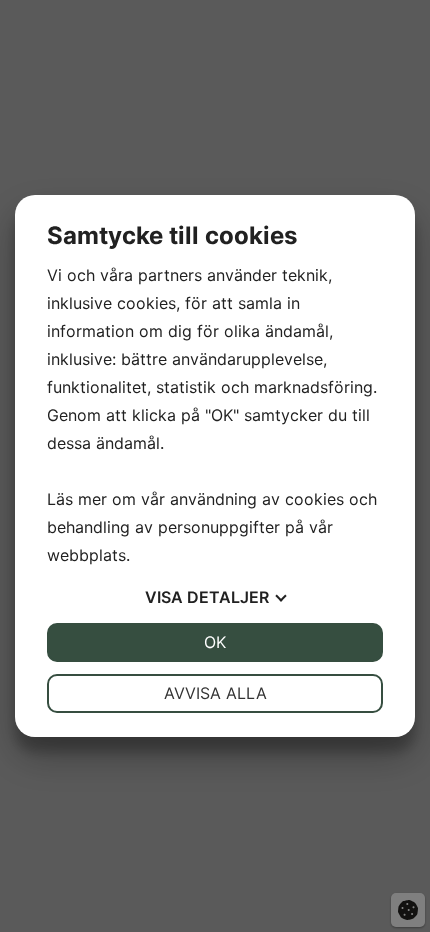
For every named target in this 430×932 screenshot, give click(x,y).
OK (215, 642)
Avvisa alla (215, 693)
